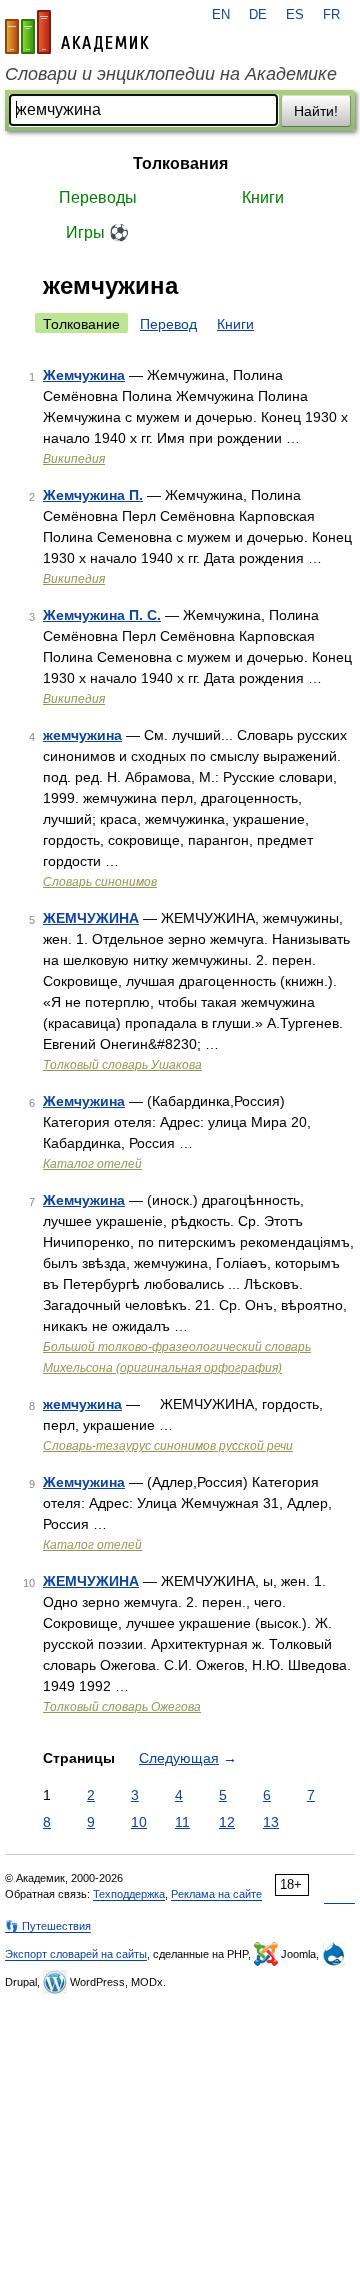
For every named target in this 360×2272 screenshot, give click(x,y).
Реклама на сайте (216, 1894)
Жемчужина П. (93, 495)
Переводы (98, 197)
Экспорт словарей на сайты (76, 1954)
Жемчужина (84, 375)
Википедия (74, 459)
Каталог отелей (92, 1164)
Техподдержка (129, 1894)
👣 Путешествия (48, 1926)
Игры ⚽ (97, 232)
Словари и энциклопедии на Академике (171, 74)
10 (139, 1822)
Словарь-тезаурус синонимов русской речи (168, 1446)
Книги (263, 197)
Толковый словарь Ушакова (122, 1065)
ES (295, 15)
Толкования (180, 163)
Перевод (168, 324)
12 (227, 1822)
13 (271, 1822)
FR (331, 15)
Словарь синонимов (100, 882)
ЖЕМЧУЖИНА (91, 918)
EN (221, 15)
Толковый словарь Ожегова (122, 1707)
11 (182, 1822)
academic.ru (77, 32)
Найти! (316, 111)
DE (258, 15)
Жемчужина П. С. (102, 615)
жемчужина (82, 735)
